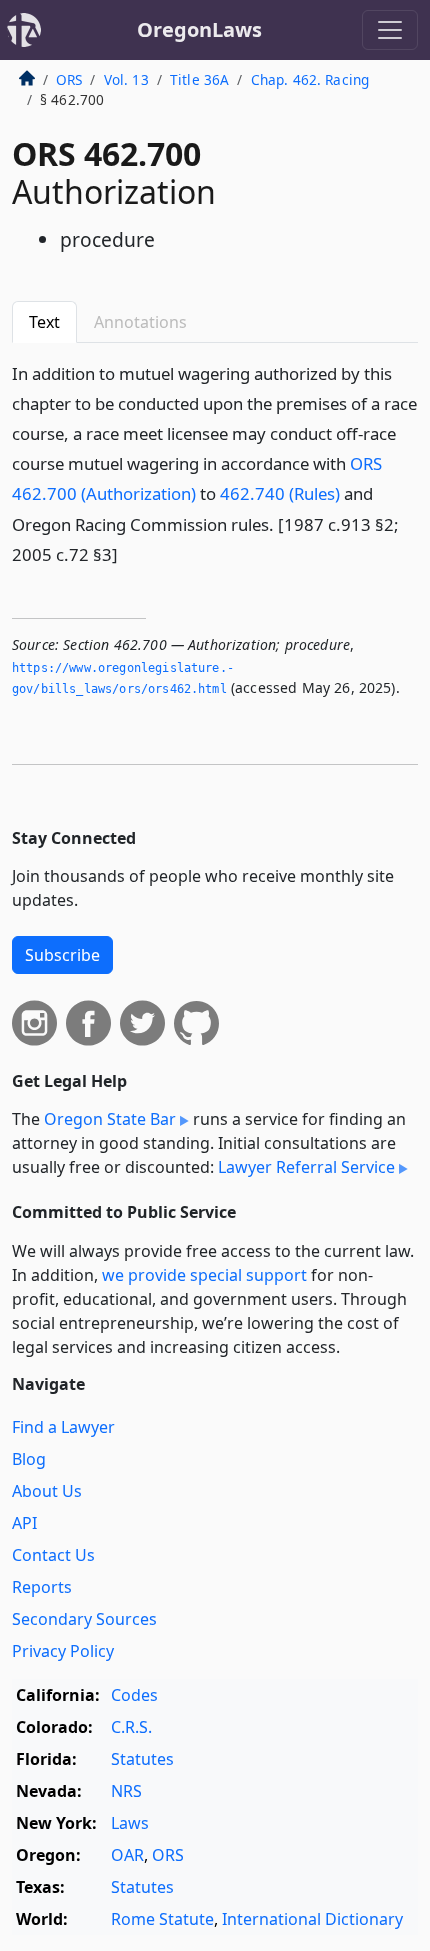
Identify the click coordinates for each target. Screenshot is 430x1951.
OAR (127, 1855)
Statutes (142, 1759)
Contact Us (53, 1555)
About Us (47, 1491)
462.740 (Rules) (280, 493)
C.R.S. (131, 1727)
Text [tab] (44, 322)
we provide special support (204, 1275)
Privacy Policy (63, 1651)
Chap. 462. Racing (310, 79)
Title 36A (199, 79)
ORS (69, 79)
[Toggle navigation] (390, 30)
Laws (130, 1823)
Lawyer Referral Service (306, 1167)
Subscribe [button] (62, 955)
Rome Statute (162, 1919)
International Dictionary (312, 1919)
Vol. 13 (126, 79)
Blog (29, 1459)
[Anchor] (129, 553)
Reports (42, 1587)
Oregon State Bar (110, 1119)
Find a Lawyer (63, 1427)
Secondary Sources (84, 1619)
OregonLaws (199, 29)
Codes (134, 1695)
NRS (126, 1791)
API (24, 1523)
